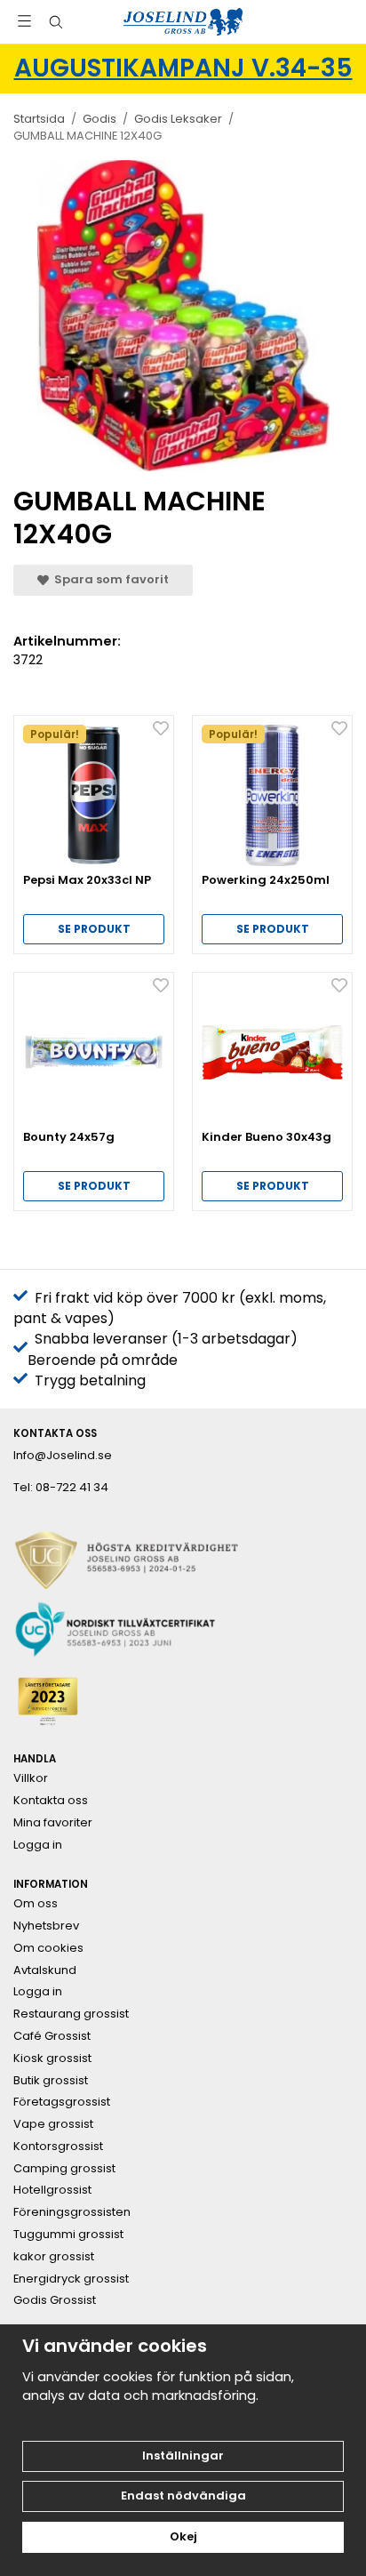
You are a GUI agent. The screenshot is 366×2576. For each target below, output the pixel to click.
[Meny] (24, 21)
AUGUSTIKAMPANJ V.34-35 (183, 68)
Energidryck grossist (71, 2279)
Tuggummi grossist (68, 2235)
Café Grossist (52, 2036)
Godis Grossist (55, 2300)
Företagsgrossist (62, 2102)
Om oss (36, 1904)
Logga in (38, 1845)
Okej (183, 2536)
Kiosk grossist (52, 2058)
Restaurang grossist (71, 2014)
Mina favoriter (53, 1823)
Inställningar (183, 2456)
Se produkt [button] (94, 929)
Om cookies (48, 1948)
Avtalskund (45, 1970)
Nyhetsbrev (46, 1926)
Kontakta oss (51, 1801)
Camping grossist (64, 2169)
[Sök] (56, 22)
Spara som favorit (109, 579)
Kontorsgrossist (58, 2147)
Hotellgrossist (52, 2190)
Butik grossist (51, 2081)
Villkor (31, 1778)
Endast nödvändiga (183, 2496)
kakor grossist (54, 2257)
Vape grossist (53, 2124)
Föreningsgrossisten (72, 2212)
